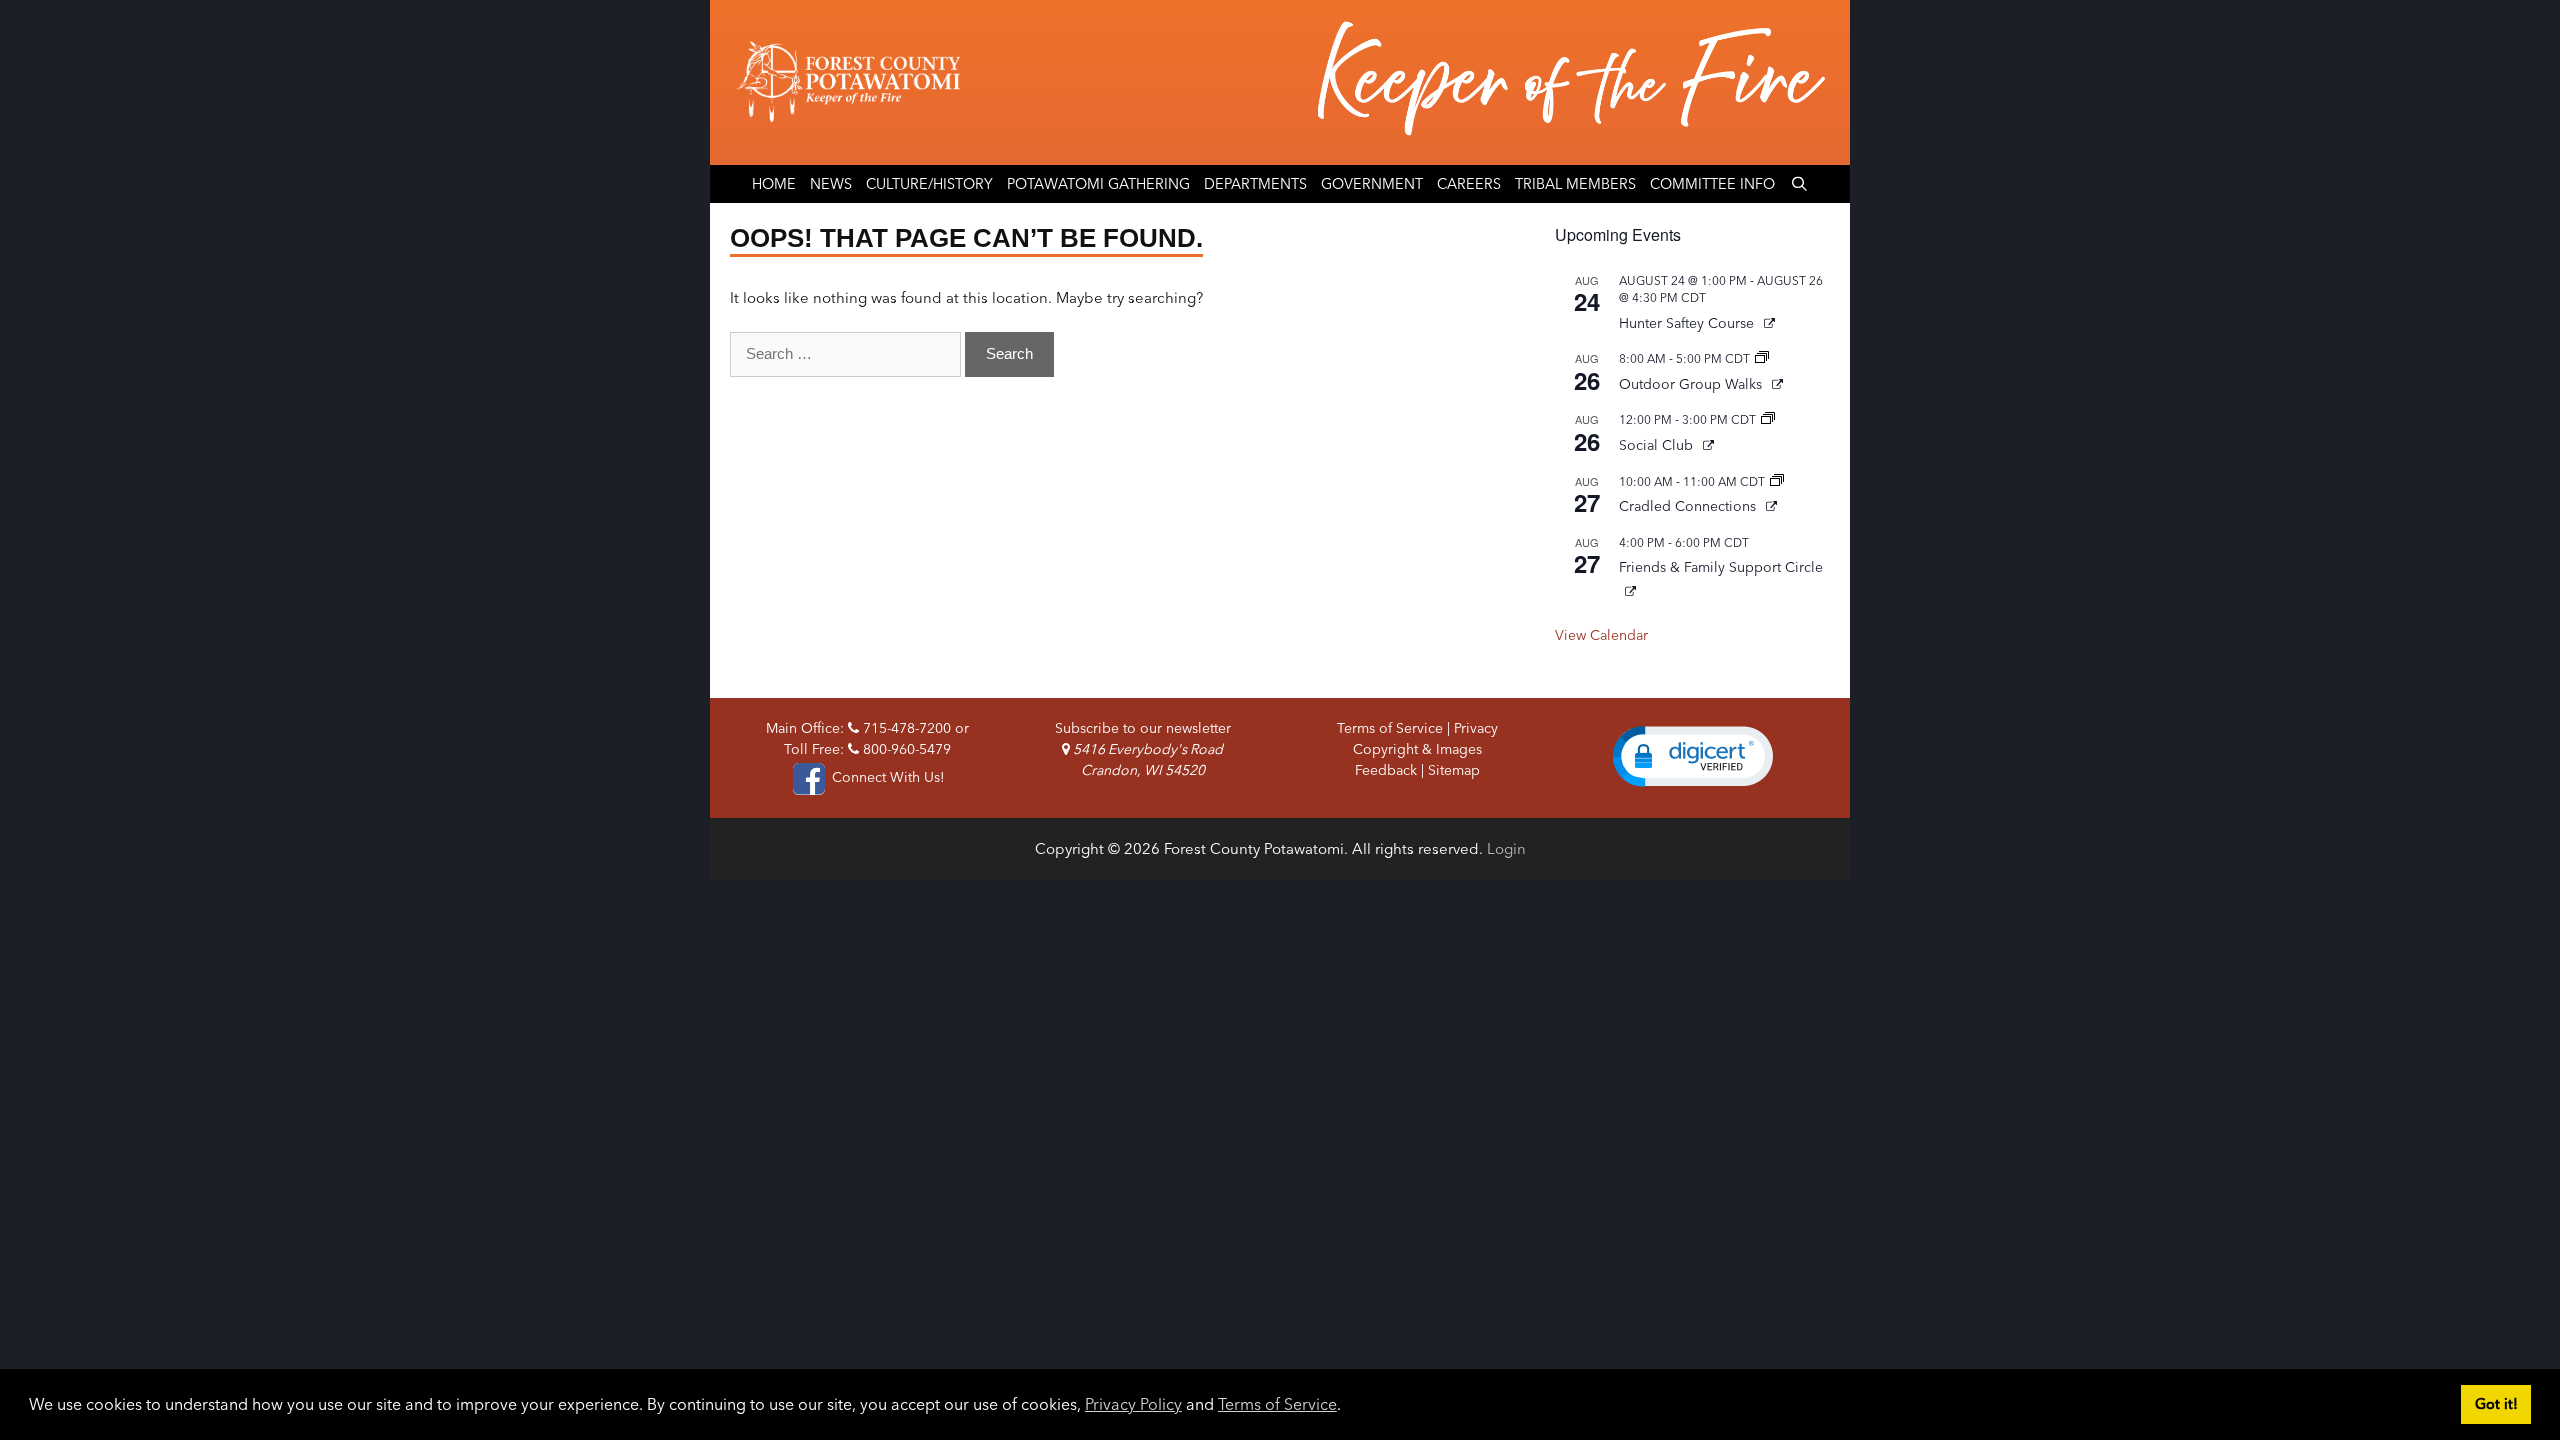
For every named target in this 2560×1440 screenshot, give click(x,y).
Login (1506, 848)
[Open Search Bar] (1798, 184)
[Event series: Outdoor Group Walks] (1762, 358)
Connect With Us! (886, 777)
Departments (1255, 184)
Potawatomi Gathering (1098, 184)
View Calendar (1601, 635)
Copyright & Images (1417, 749)
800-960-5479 (905, 749)
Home (774, 184)
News (831, 184)
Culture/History (929, 184)
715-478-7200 (905, 728)
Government (1372, 184)
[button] (1693, 756)
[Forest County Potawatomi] (1280, 82)
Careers (1469, 184)
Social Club (1658, 445)
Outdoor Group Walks (1692, 384)
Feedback (1386, 770)
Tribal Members (1575, 184)
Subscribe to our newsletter (1143, 728)
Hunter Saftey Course (1688, 323)
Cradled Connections (1689, 506)
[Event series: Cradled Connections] (1777, 481)
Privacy (1476, 728)
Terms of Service (1277, 1404)
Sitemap (1454, 770)
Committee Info (1712, 184)
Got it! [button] (2496, 1404)
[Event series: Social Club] (1768, 419)
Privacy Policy (1133, 1404)
